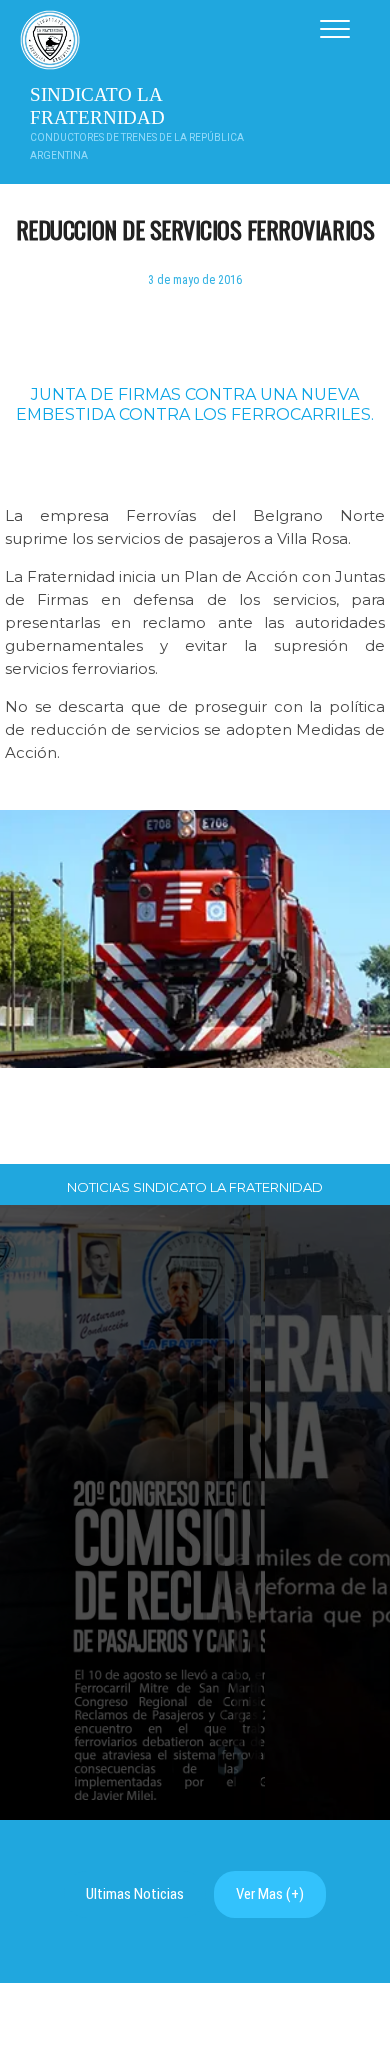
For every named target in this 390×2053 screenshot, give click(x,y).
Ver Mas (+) (270, 1894)
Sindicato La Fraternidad (97, 106)
